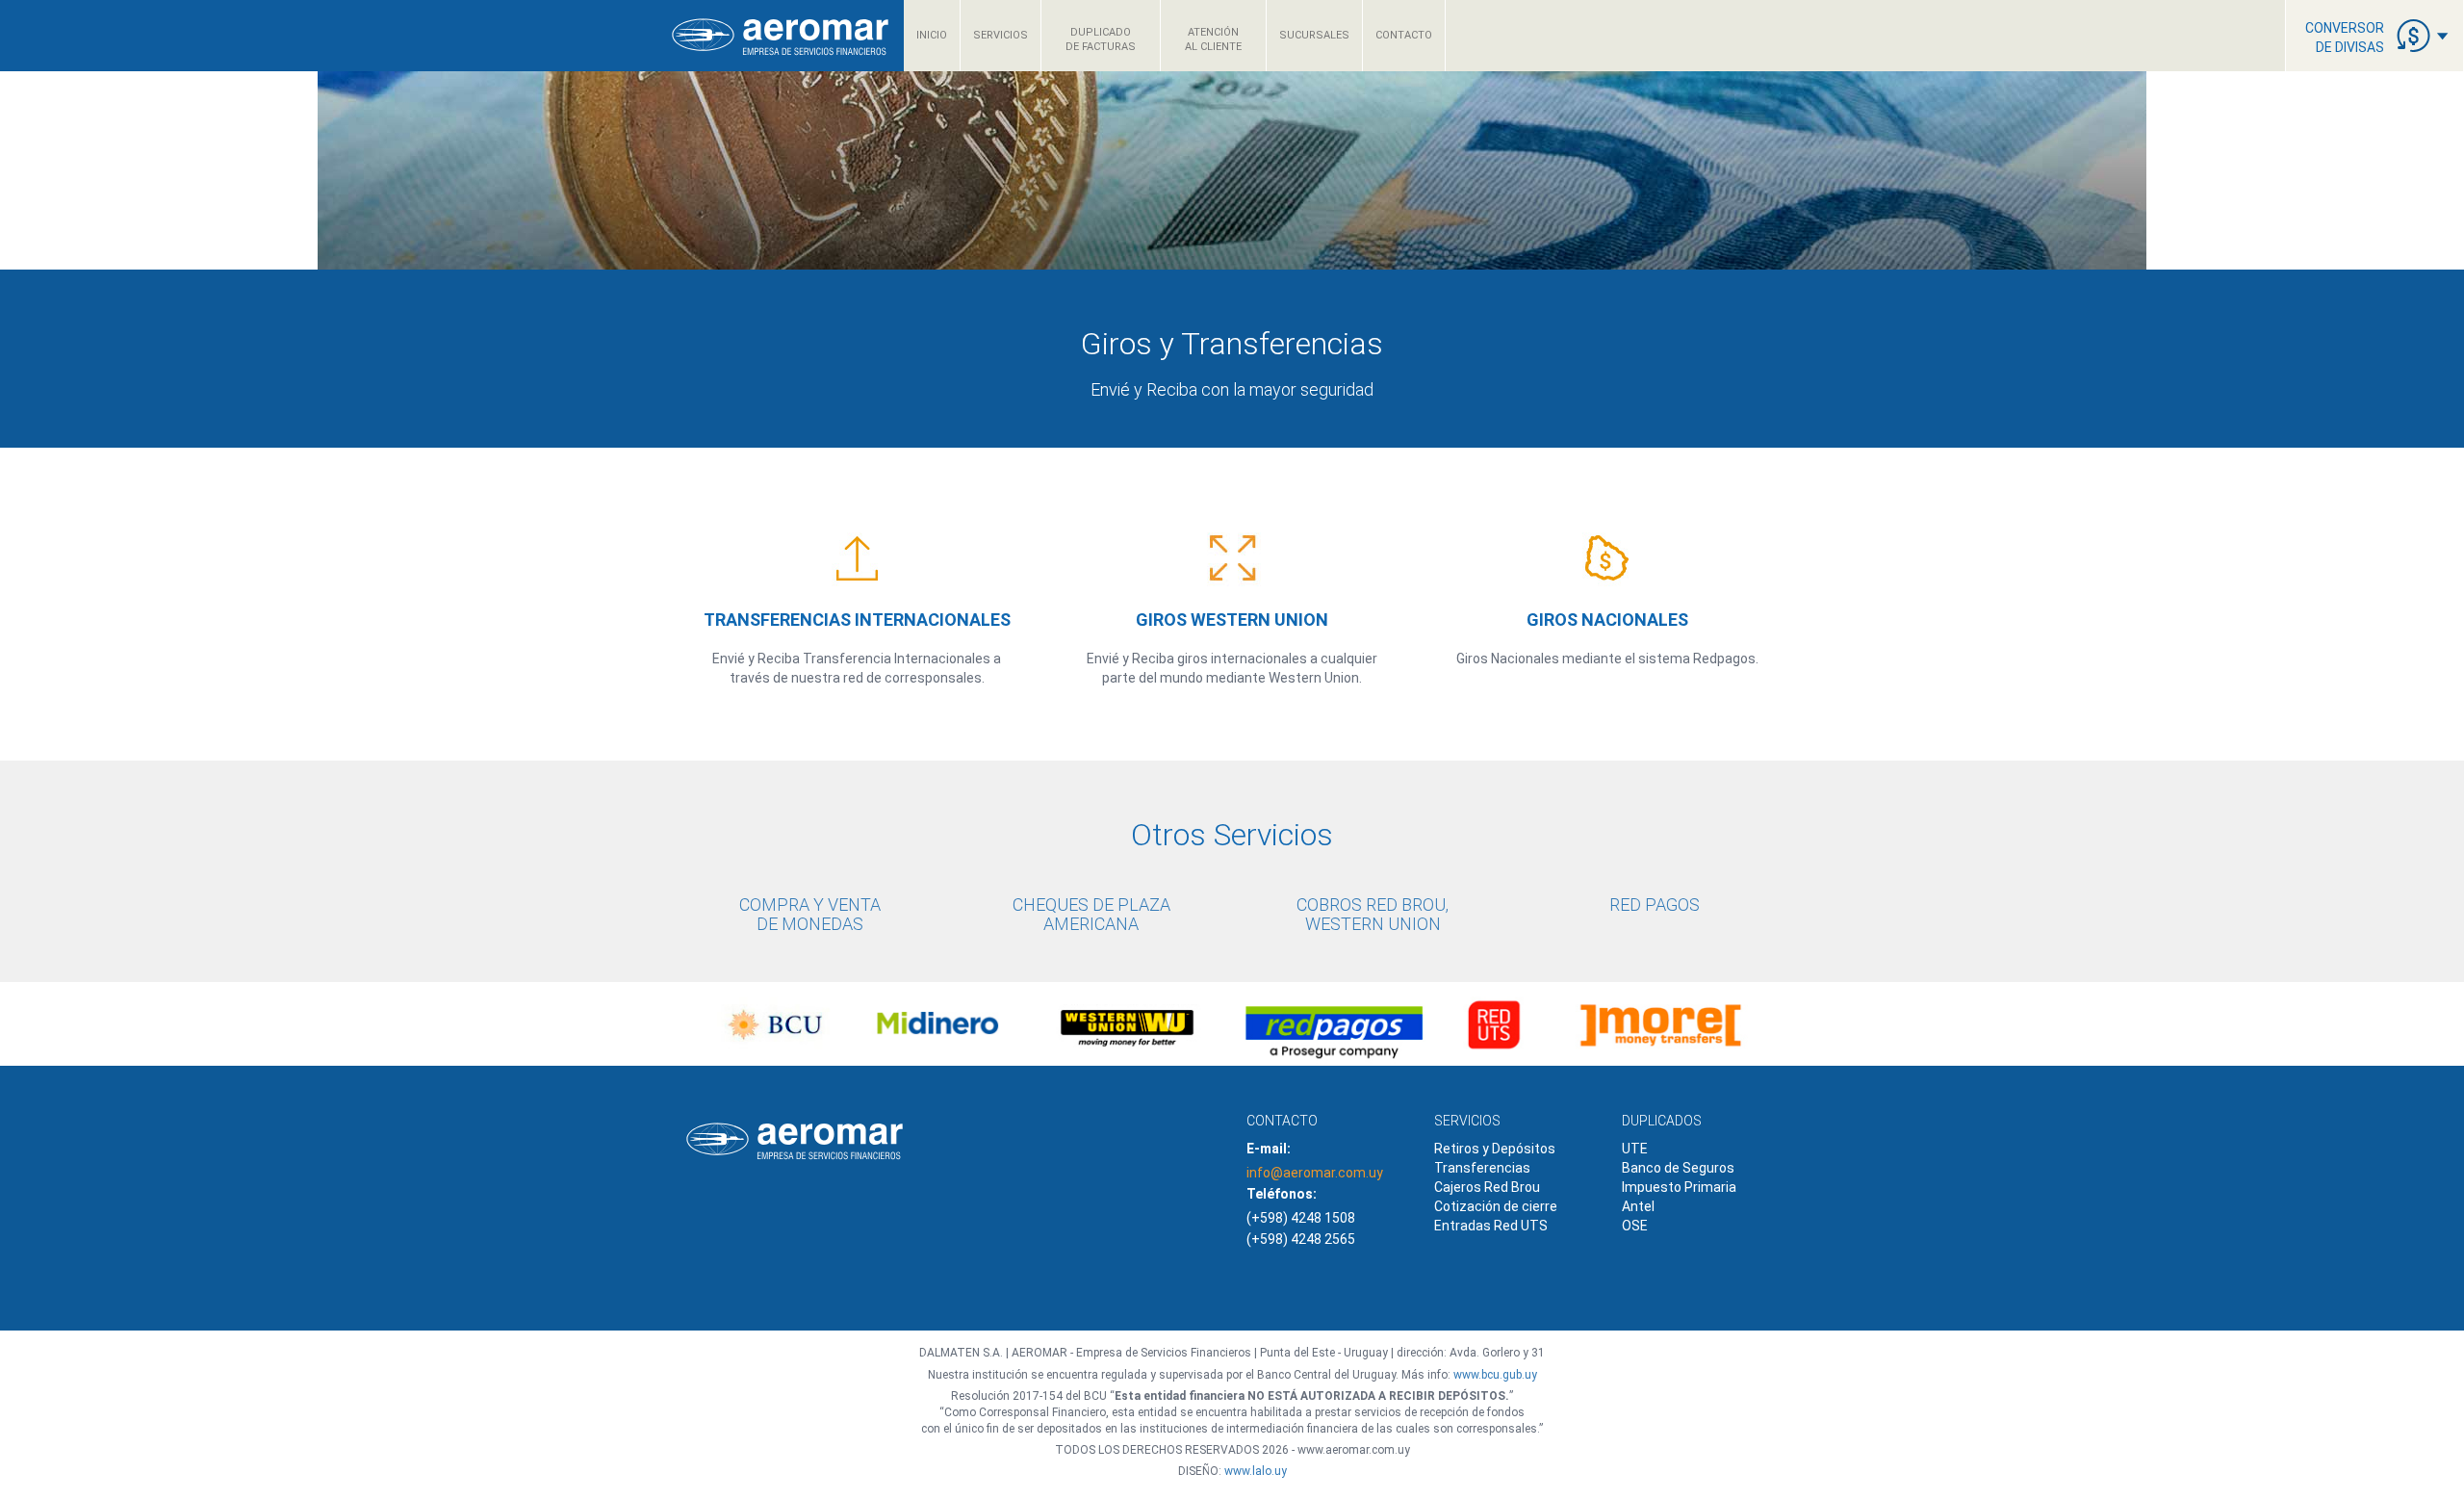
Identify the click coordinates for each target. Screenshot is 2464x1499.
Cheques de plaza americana (1091, 914)
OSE (1635, 1226)
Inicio (932, 35)
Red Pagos (1655, 905)
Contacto (1404, 35)
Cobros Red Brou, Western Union (1373, 914)
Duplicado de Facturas (1101, 39)
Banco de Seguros (1678, 1168)
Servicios (1001, 35)
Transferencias (1482, 1168)
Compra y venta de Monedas (810, 914)
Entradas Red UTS (1491, 1226)
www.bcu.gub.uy (1495, 1375)
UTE (1635, 1149)
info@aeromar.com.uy (1315, 1173)
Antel (1638, 1206)
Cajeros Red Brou (1487, 1187)
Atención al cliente (1213, 39)
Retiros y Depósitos (1495, 1149)
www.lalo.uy (1256, 1471)
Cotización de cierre (1496, 1206)
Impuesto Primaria (1679, 1187)
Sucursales (1314, 35)
